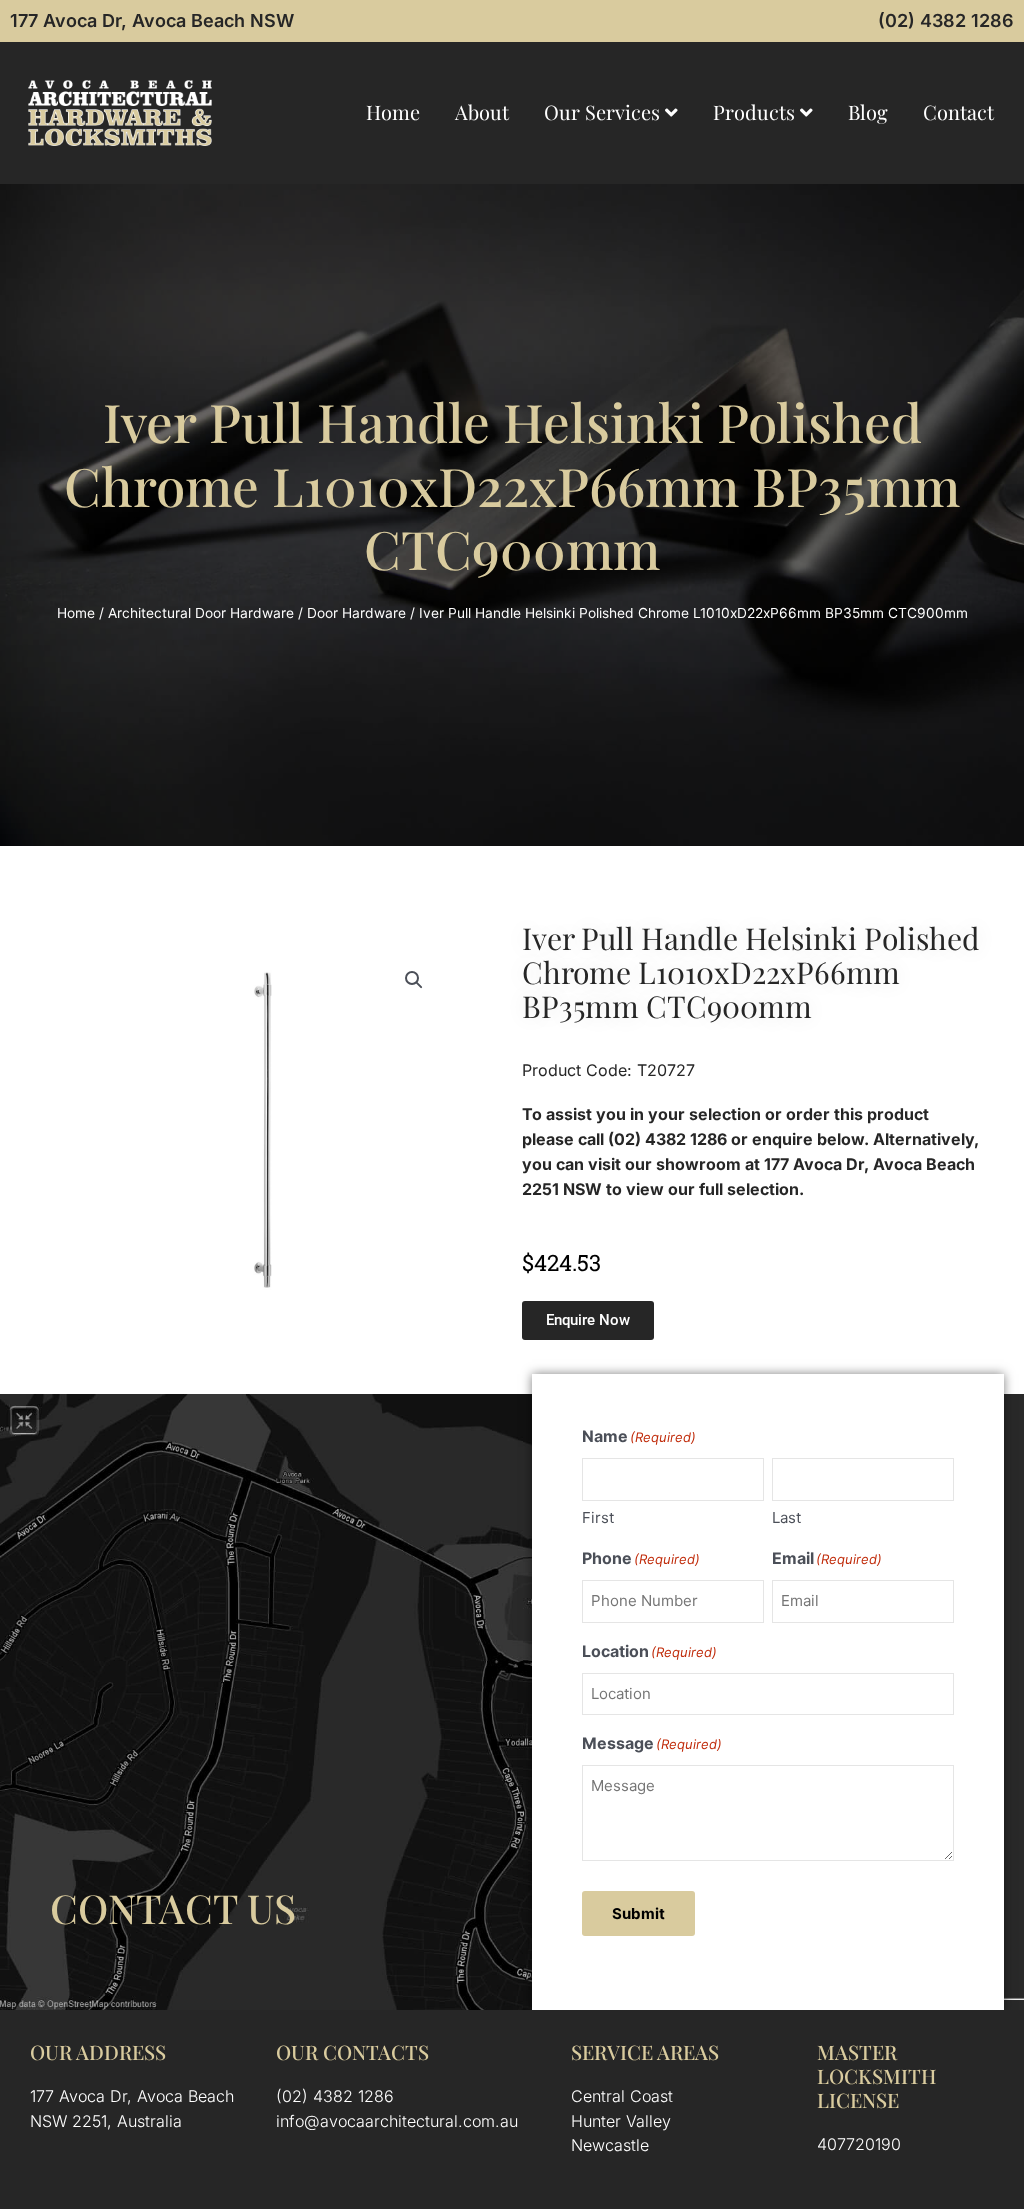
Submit (638, 1913)
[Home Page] (120, 113)
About (482, 111)
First (598, 1517)
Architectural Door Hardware (201, 613)
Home (393, 111)
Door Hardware (356, 613)
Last (786, 1517)
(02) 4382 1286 (946, 20)
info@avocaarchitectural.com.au (397, 2121)
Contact (958, 111)
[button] (414, 980)
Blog (868, 111)
